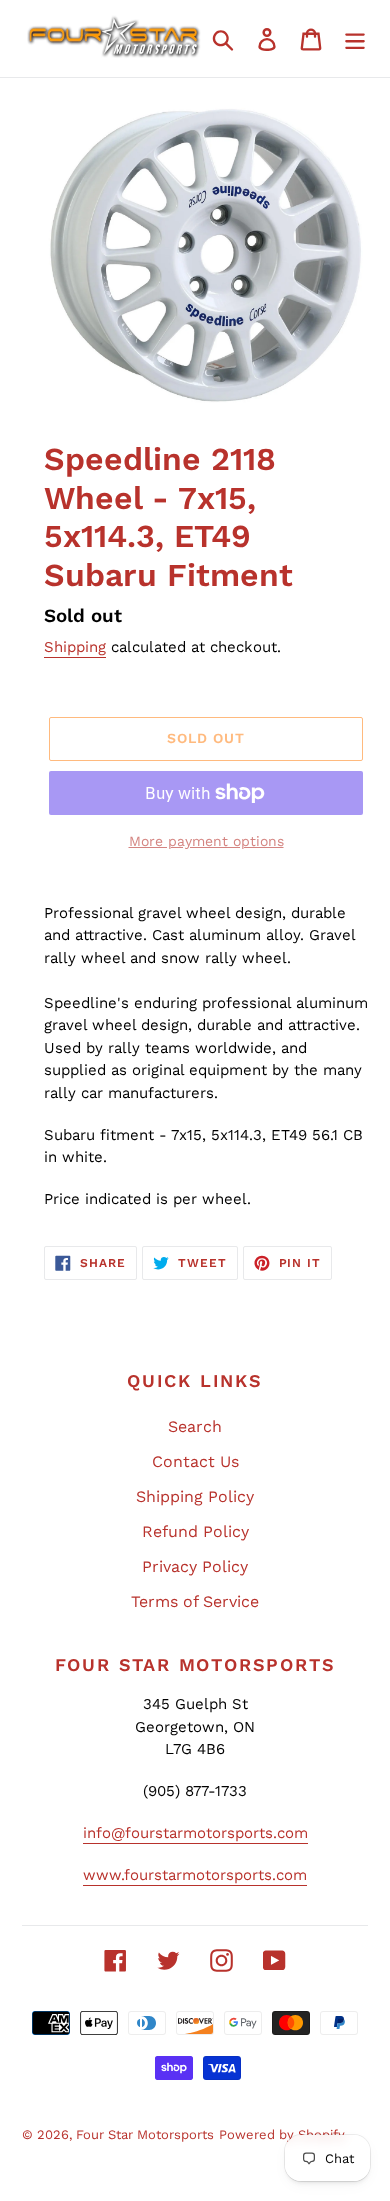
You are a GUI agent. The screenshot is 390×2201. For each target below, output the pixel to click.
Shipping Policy (195, 1496)
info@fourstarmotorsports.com (195, 1833)
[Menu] (355, 38)
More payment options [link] (206, 841)
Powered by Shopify (282, 2134)
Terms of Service (195, 1601)
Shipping (75, 647)
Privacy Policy (195, 1566)
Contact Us (195, 1461)
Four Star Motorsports (145, 2134)
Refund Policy (195, 1531)
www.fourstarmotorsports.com (195, 1875)
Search (195, 1426)
